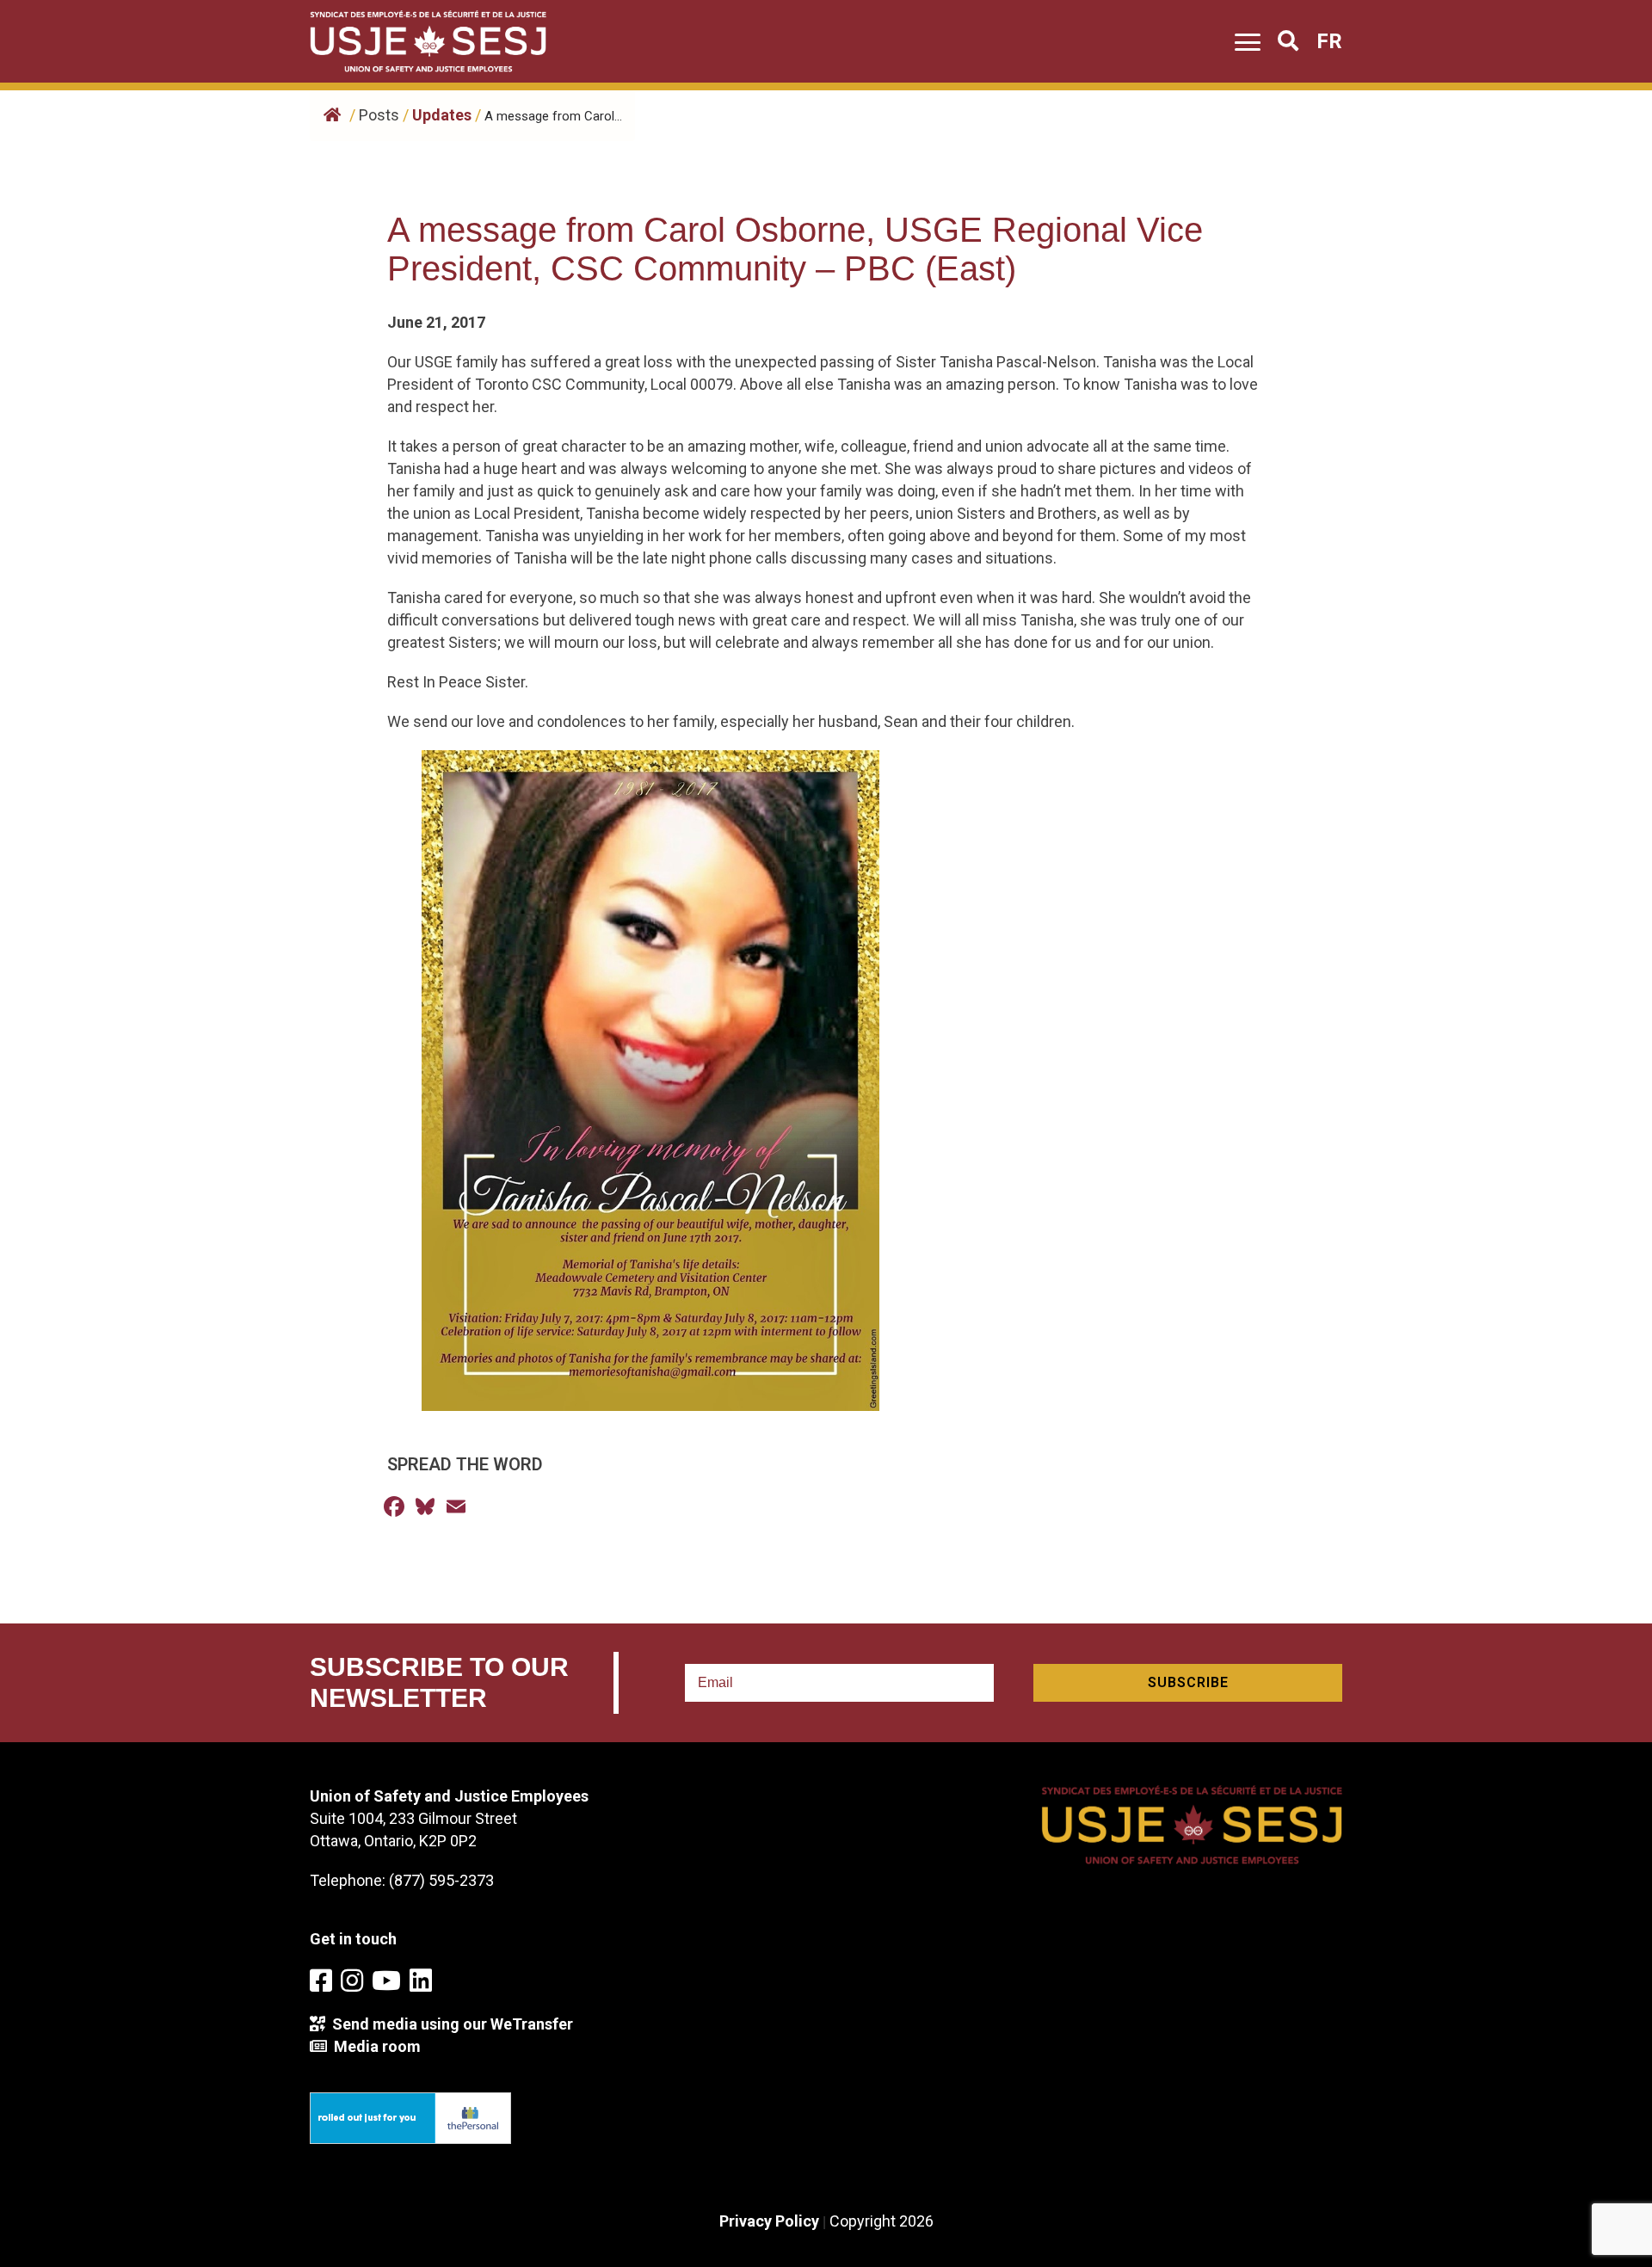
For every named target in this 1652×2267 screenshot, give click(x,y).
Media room (374, 2046)
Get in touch (353, 1939)
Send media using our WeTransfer (449, 2024)
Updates (442, 115)
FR (1329, 41)
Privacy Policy (769, 2221)
